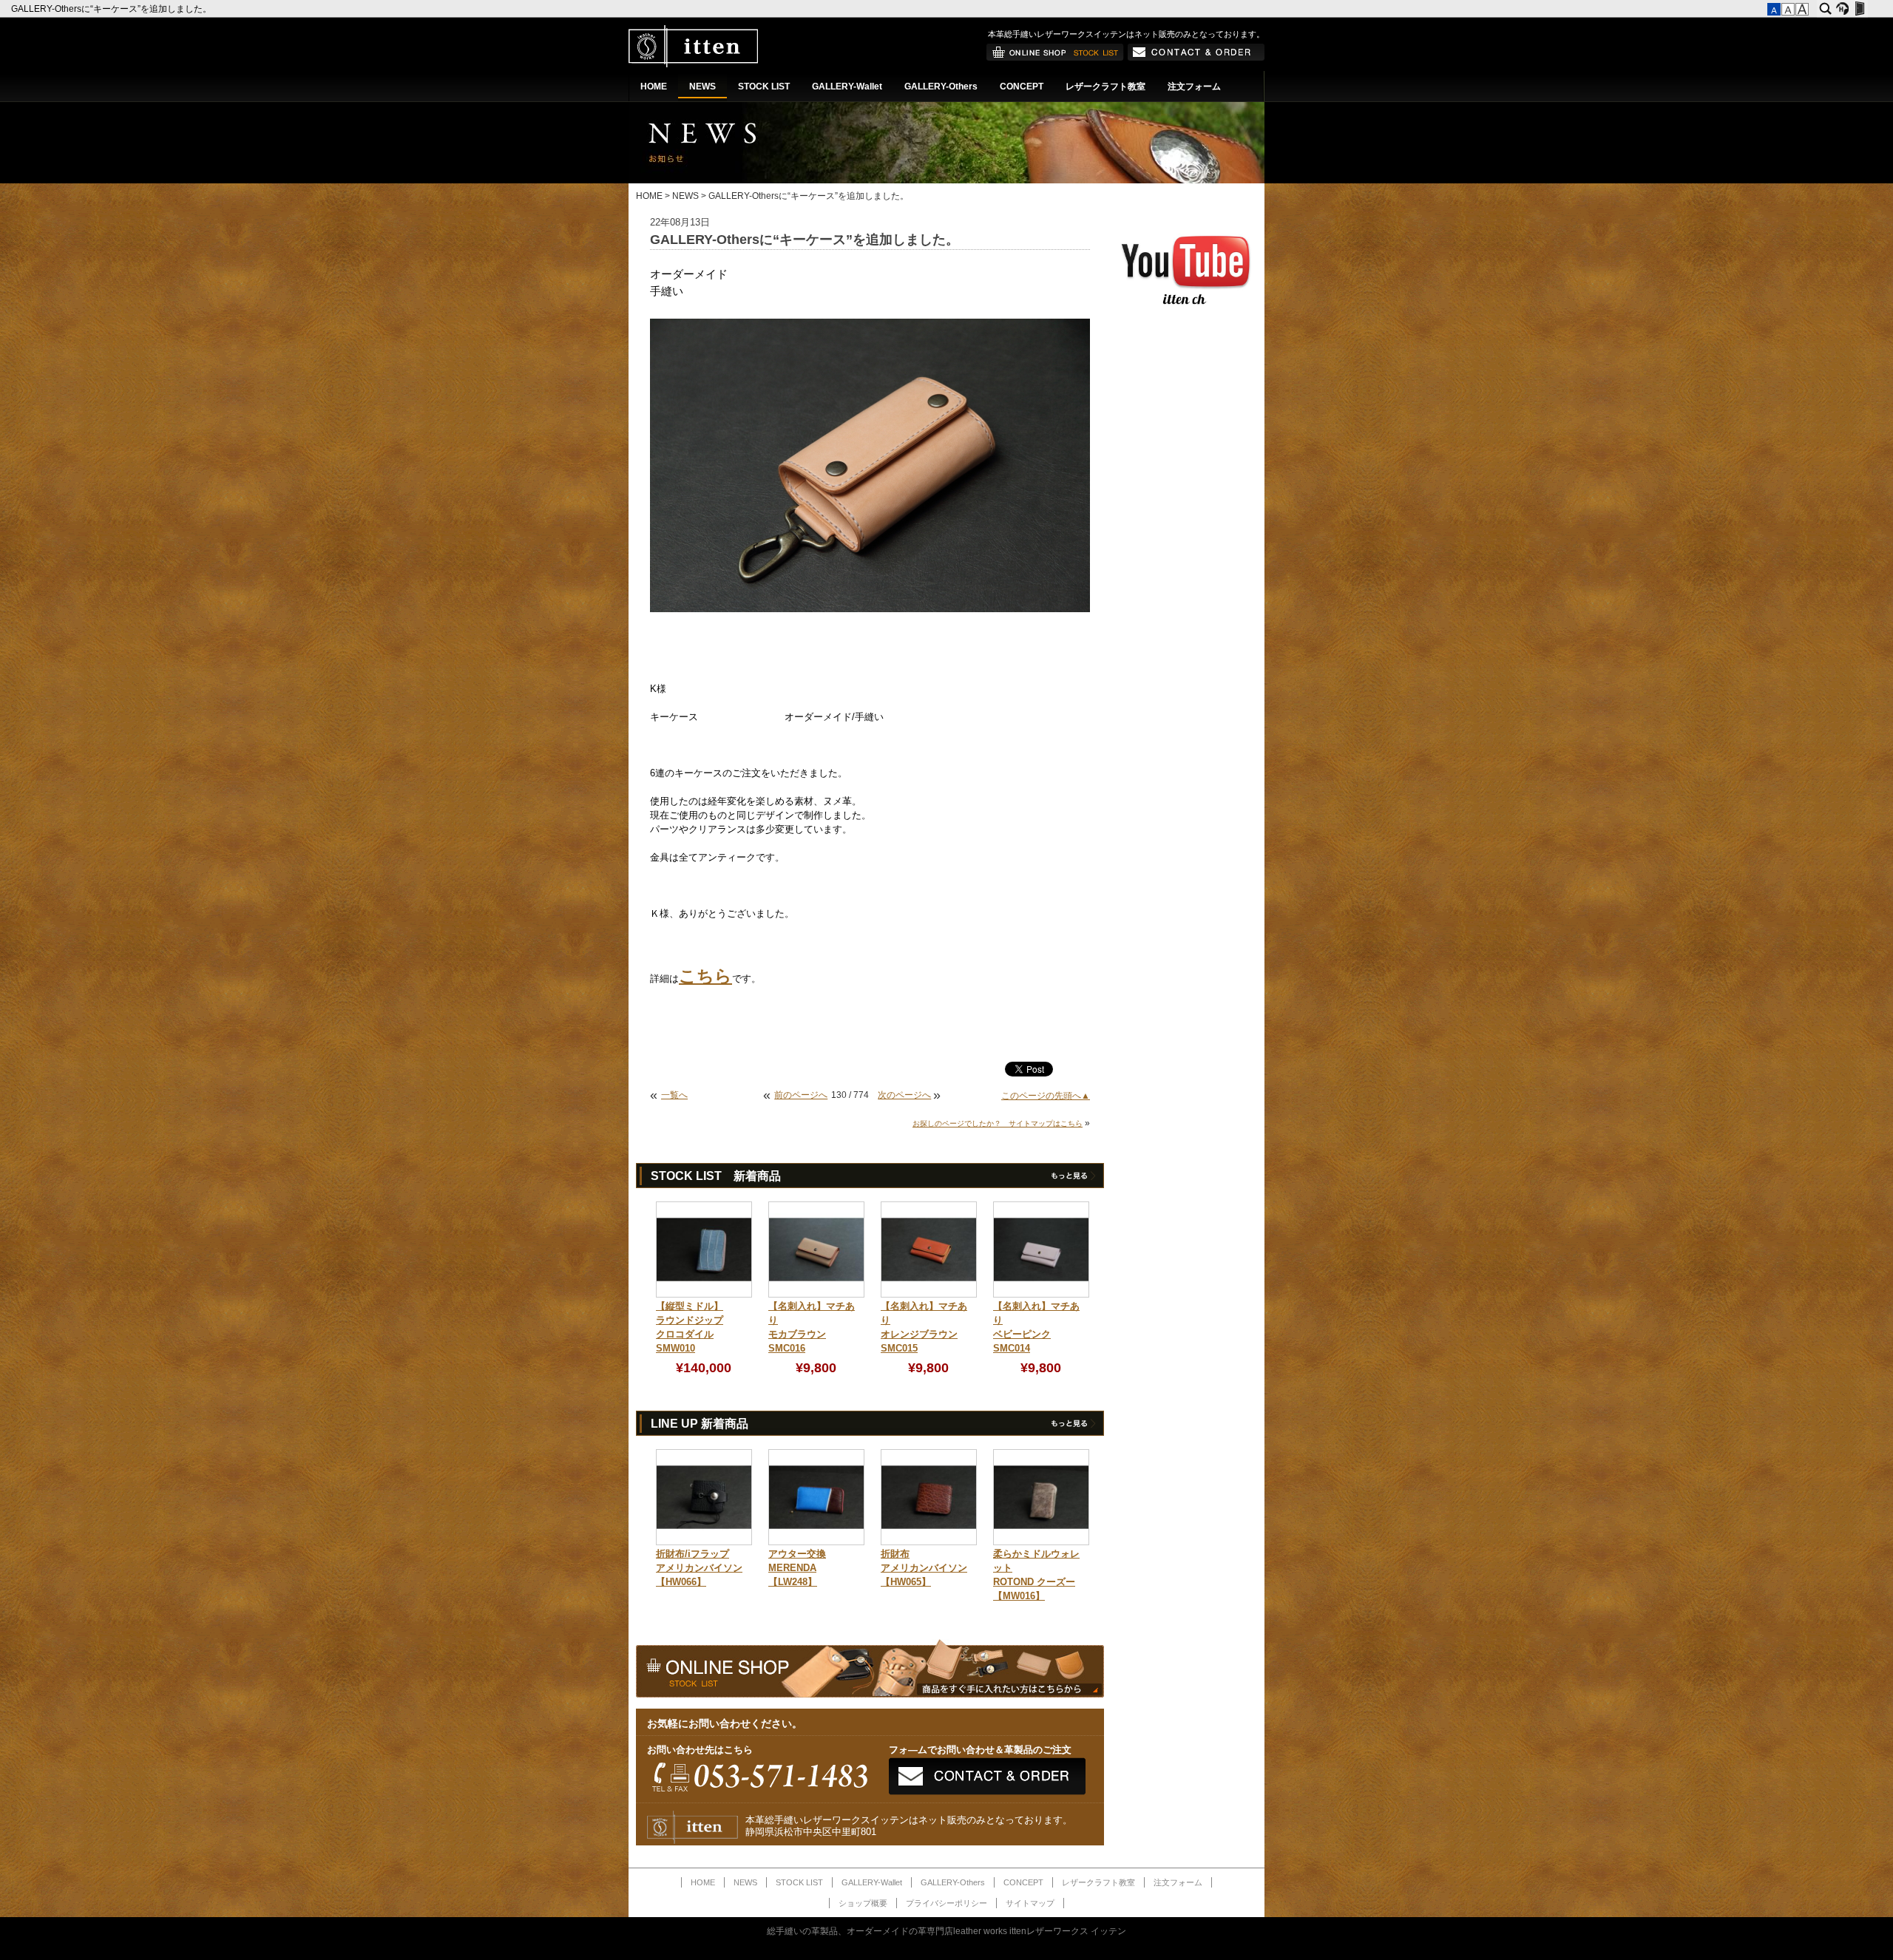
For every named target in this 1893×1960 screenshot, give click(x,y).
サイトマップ (1030, 1903)
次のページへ (904, 1095)
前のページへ (801, 1095)
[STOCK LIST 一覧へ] (1073, 1179)
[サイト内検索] (1825, 9)
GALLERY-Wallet (847, 87)
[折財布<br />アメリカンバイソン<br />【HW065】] (929, 1542)
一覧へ (674, 1095)
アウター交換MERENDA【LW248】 (797, 1568)
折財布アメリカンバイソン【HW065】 (924, 1568)
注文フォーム (1194, 87)
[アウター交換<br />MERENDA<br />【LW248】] (816, 1542)
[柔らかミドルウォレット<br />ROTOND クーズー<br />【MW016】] (1041, 1542)
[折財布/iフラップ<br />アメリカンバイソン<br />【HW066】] (704, 1542)
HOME (654, 87)
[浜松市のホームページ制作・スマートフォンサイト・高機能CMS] (1842, 9)
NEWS (702, 87)
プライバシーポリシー (946, 1903)
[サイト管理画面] (1859, 9)
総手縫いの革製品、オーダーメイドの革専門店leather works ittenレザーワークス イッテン (946, 1931)
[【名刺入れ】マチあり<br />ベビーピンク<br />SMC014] (1041, 1295)
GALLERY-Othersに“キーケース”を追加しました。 (112, 9)
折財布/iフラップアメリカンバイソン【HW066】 (699, 1568)
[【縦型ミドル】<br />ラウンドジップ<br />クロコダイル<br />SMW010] (704, 1295)
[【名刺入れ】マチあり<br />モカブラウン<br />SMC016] (816, 1295)
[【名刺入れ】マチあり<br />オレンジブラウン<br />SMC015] (929, 1295)
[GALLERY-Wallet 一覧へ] (1073, 1426)
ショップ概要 (863, 1903)
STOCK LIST (764, 87)
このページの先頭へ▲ (1046, 1096)
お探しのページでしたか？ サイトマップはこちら (998, 1123)
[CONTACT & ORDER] (1196, 58)
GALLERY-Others (941, 87)
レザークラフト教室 (1105, 87)
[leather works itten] (693, 64)
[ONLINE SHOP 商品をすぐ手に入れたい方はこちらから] (1055, 58)
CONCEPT (1022, 87)
